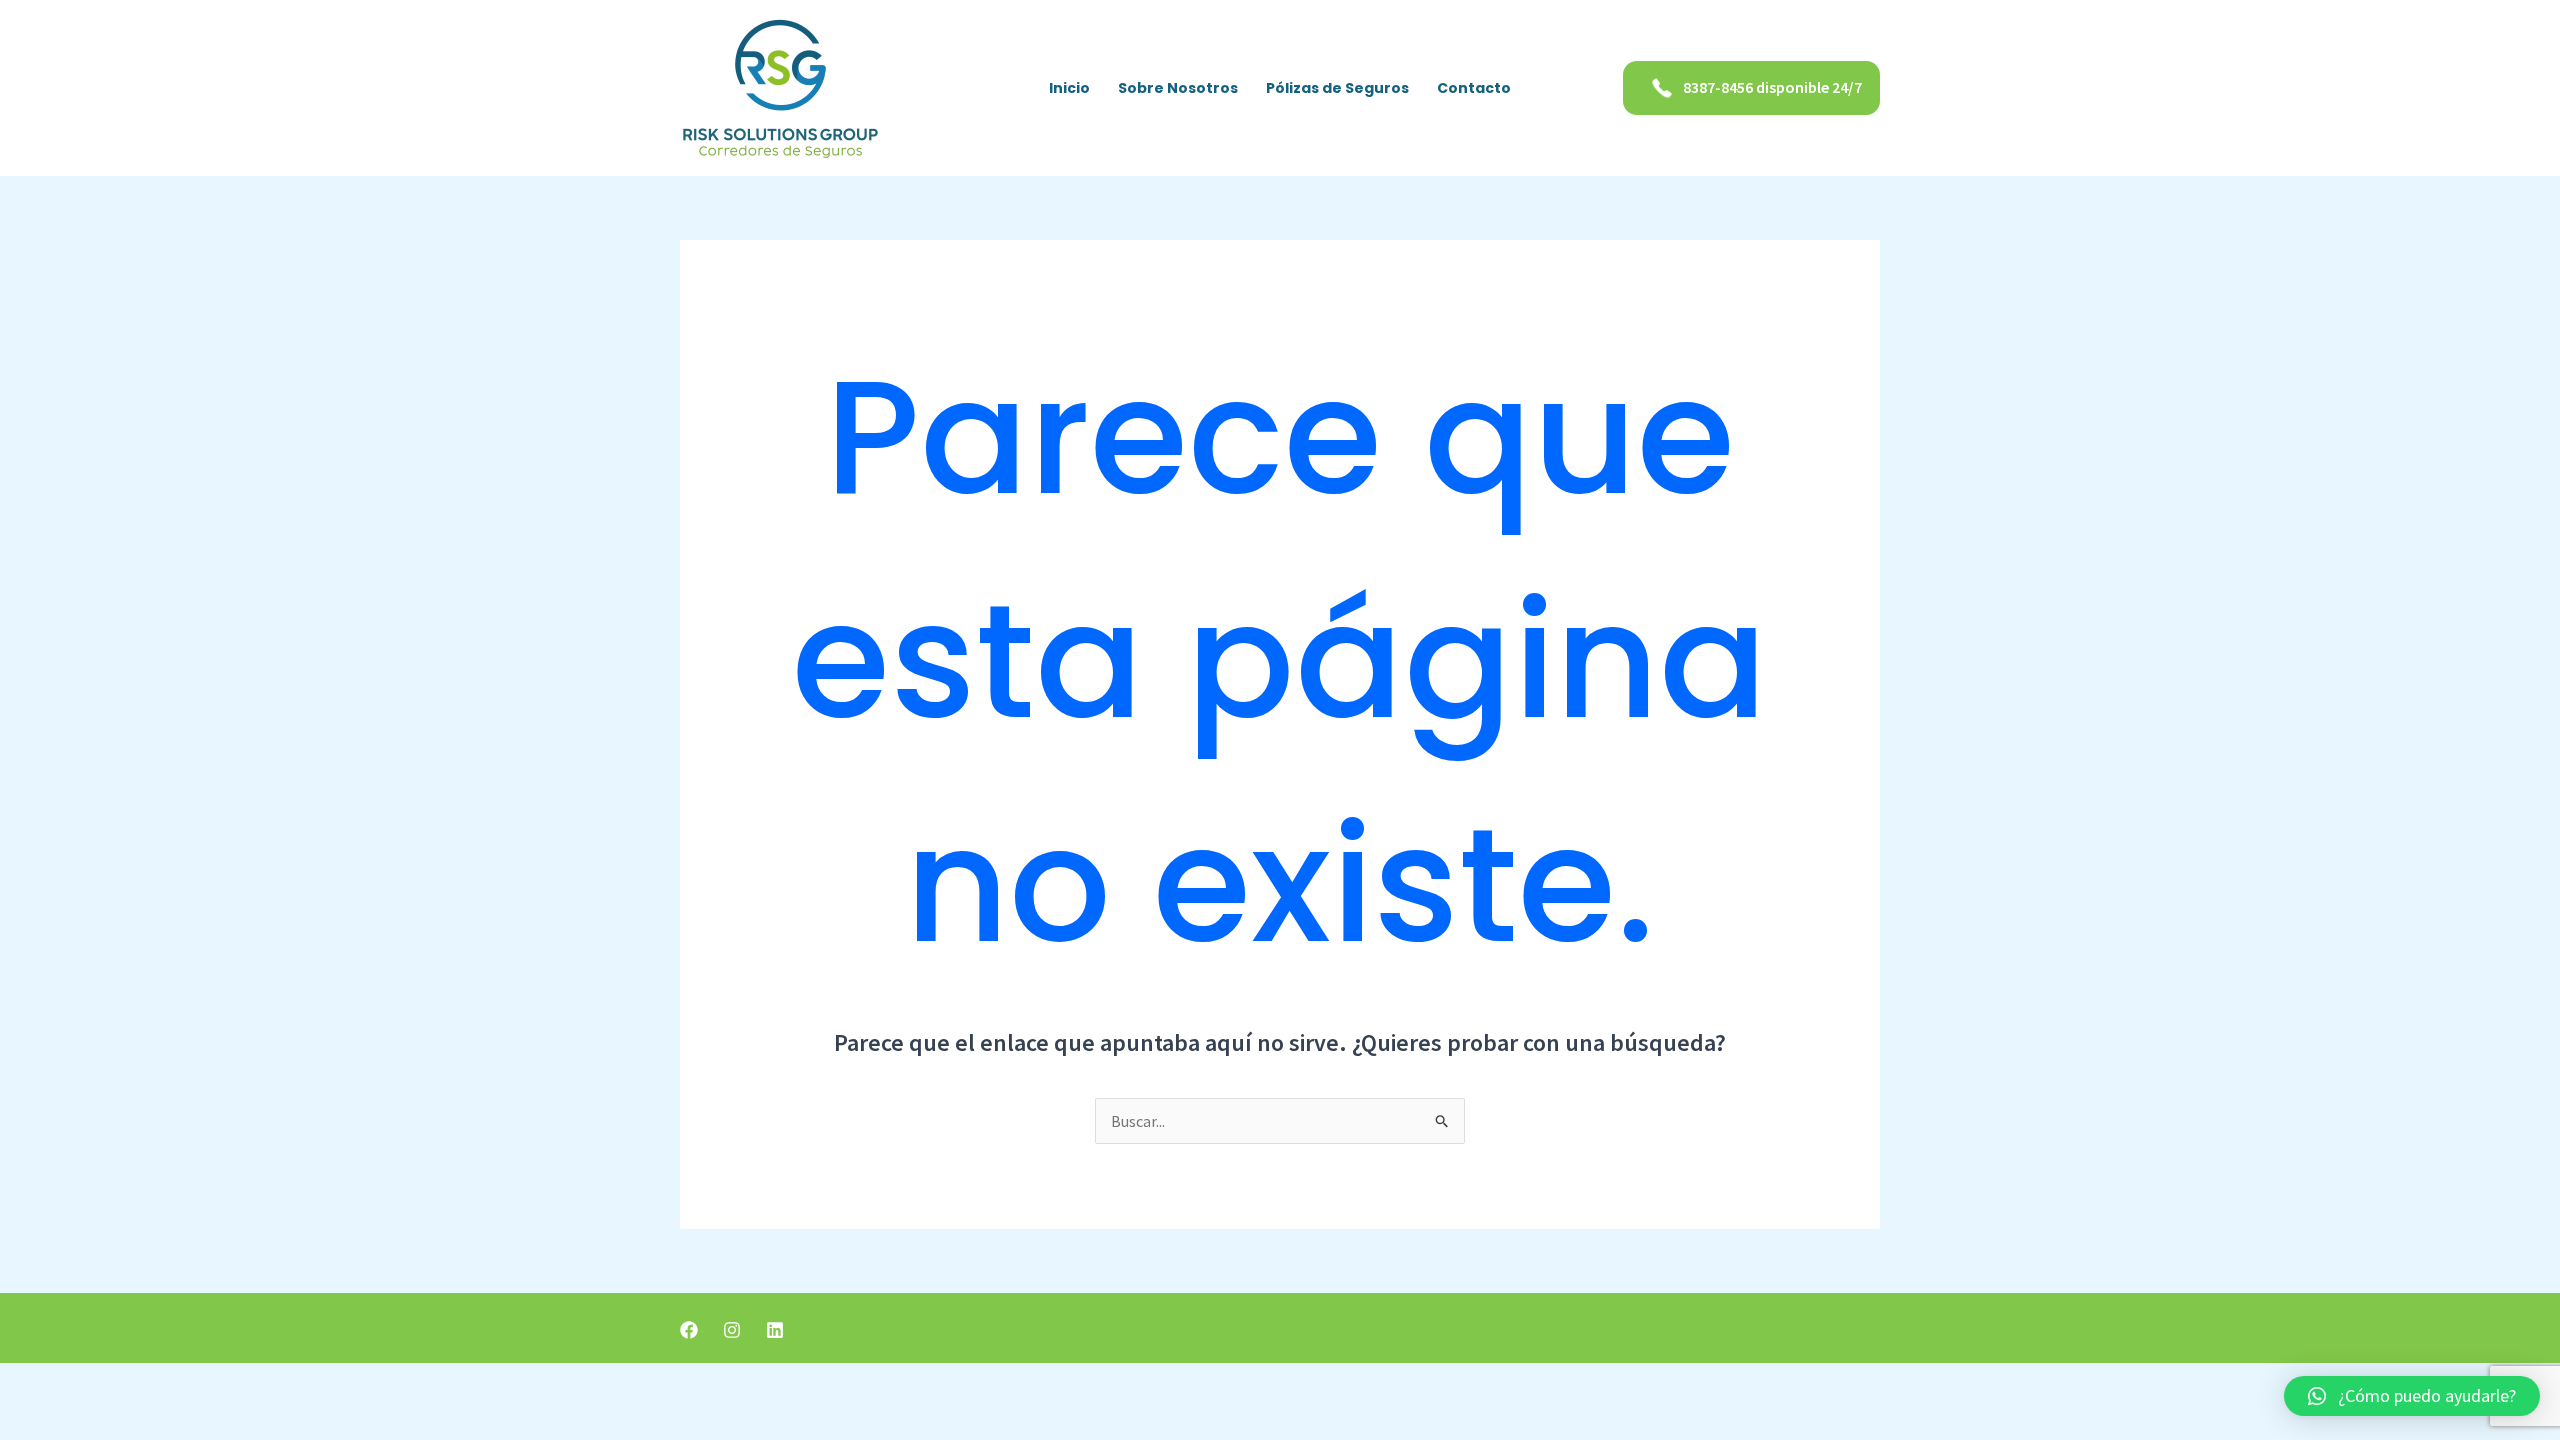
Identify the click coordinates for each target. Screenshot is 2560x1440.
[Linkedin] (775, 1330)
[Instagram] (732, 1330)
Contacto (1474, 88)
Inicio (1069, 88)
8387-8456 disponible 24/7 (1772, 87)
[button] (2412, 1396)
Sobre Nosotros (1178, 88)
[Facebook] (689, 1330)
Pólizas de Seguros (1337, 88)
